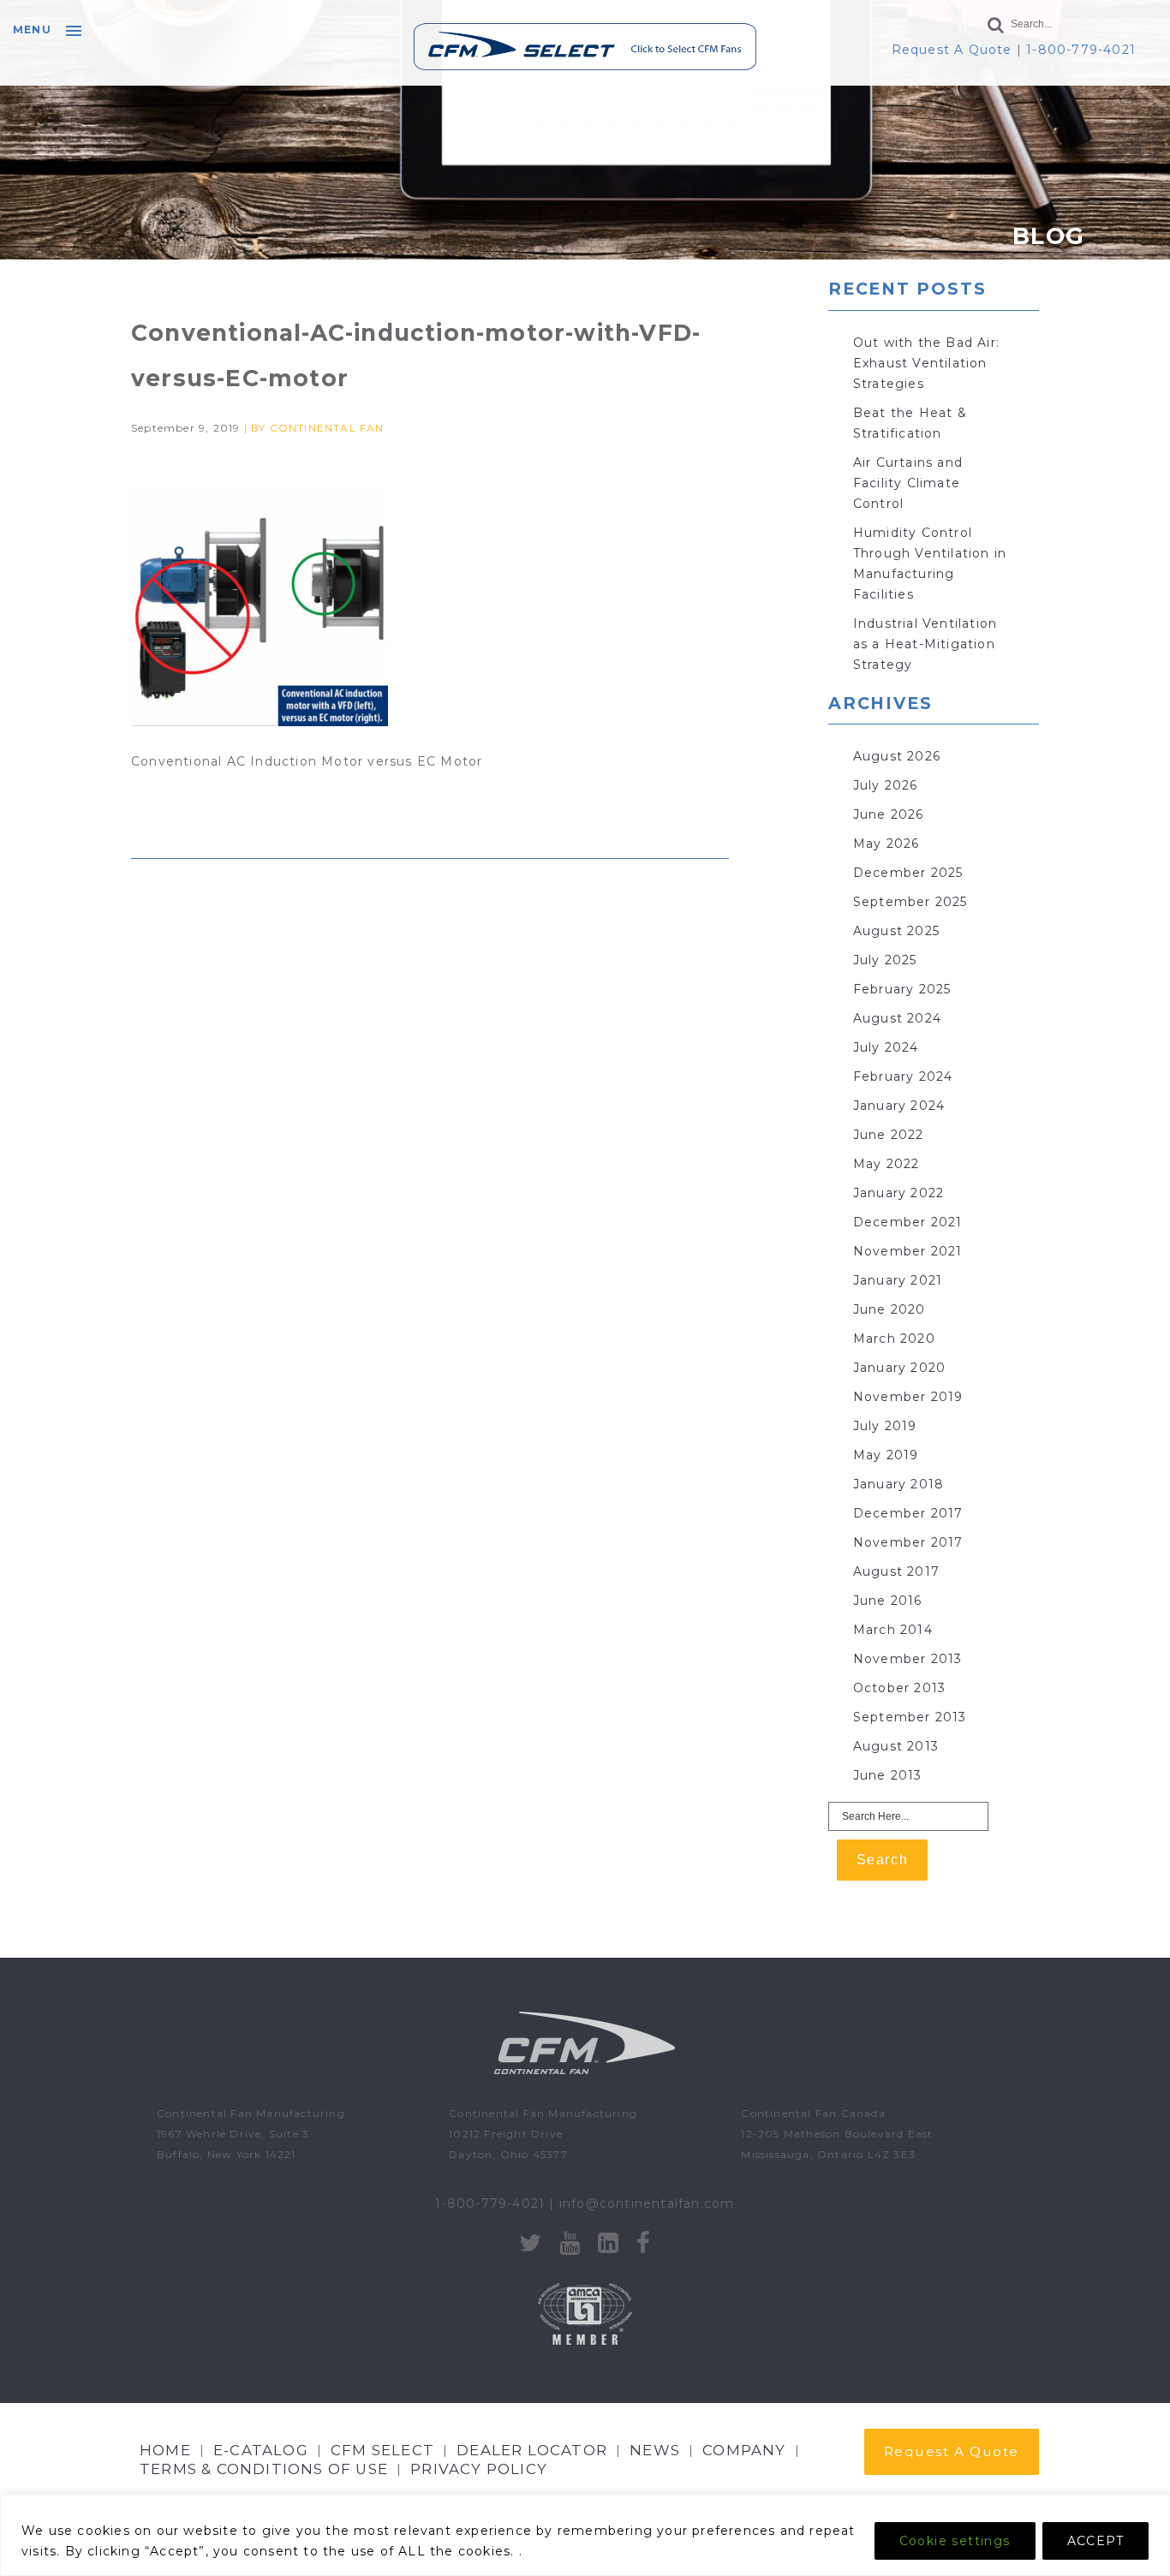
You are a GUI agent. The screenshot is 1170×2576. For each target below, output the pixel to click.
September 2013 (910, 1717)
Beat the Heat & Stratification (910, 423)
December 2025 (908, 873)
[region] (585, 2535)
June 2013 (888, 1775)
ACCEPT (1095, 2541)
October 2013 (899, 1688)
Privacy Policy (479, 2469)
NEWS (655, 2450)
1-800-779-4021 (1081, 50)
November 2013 (908, 1659)
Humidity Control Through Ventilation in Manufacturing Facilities (930, 563)
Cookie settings (955, 2541)
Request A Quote (952, 50)
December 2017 (908, 1513)
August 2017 (896, 1571)
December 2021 (908, 1222)
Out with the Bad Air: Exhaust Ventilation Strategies (926, 363)
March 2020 (894, 1339)
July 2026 (886, 785)
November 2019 (908, 1397)
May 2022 (886, 1164)
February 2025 (902, 989)
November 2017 (908, 1542)
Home (165, 2450)
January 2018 (898, 1484)
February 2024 (903, 1076)
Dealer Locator (532, 2450)
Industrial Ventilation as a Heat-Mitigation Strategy (925, 644)
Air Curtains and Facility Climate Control (908, 483)
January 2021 (898, 1280)
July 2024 (886, 1047)
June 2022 (889, 1135)
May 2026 (886, 844)
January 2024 (899, 1106)
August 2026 (897, 756)
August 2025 (896, 931)
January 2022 (898, 1193)
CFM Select (382, 2450)
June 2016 (888, 1601)
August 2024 (897, 1018)
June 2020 (889, 1309)
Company (744, 2450)
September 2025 (910, 902)
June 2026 (889, 814)
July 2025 (885, 960)
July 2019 (885, 1426)
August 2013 (896, 1746)
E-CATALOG (261, 2450)
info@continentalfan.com (647, 2203)
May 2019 (886, 1455)
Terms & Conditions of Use (264, 2469)
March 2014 (893, 1630)
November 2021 (908, 1251)
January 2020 (899, 1368)
